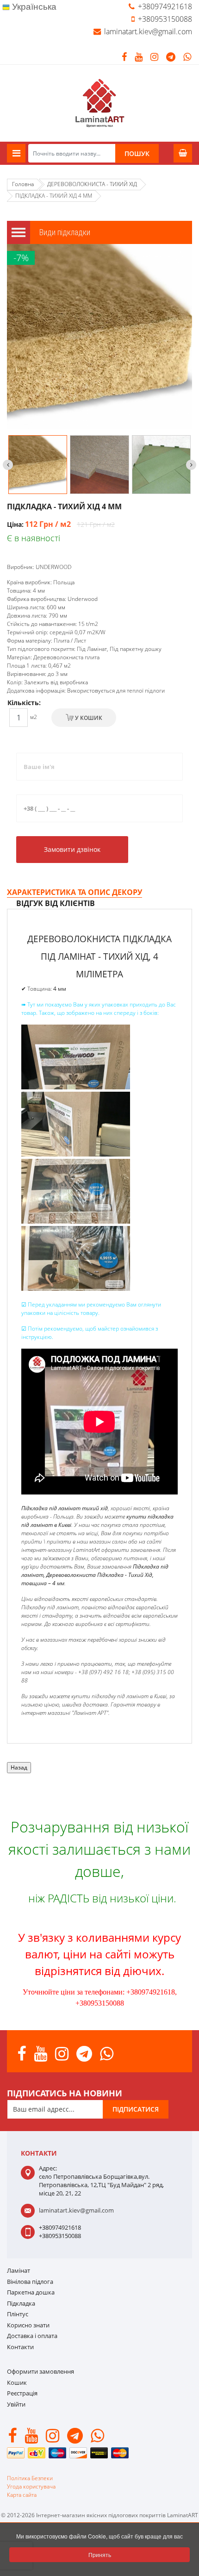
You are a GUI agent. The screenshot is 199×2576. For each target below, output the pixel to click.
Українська (33, 7)
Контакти (20, 2347)
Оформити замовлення (40, 2371)
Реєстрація (22, 2393)
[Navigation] (16, 153)
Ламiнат (19, 2270)
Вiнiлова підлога (30, 2282)
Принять (100, 2554)
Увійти (16, 2404)
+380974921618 (165, 6)
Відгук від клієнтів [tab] (56, 903)
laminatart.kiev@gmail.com (148, 31)
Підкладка (21, 2303)
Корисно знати (28, 2325)
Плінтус (18, 2314)
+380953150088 (165, 19)
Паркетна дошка (31, 2292)
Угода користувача (31, 2486)
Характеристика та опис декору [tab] (75, 892)
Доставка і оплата (32, 2336)
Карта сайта (22, 2495)
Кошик (17, 2382)
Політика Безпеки (30, 2478)
